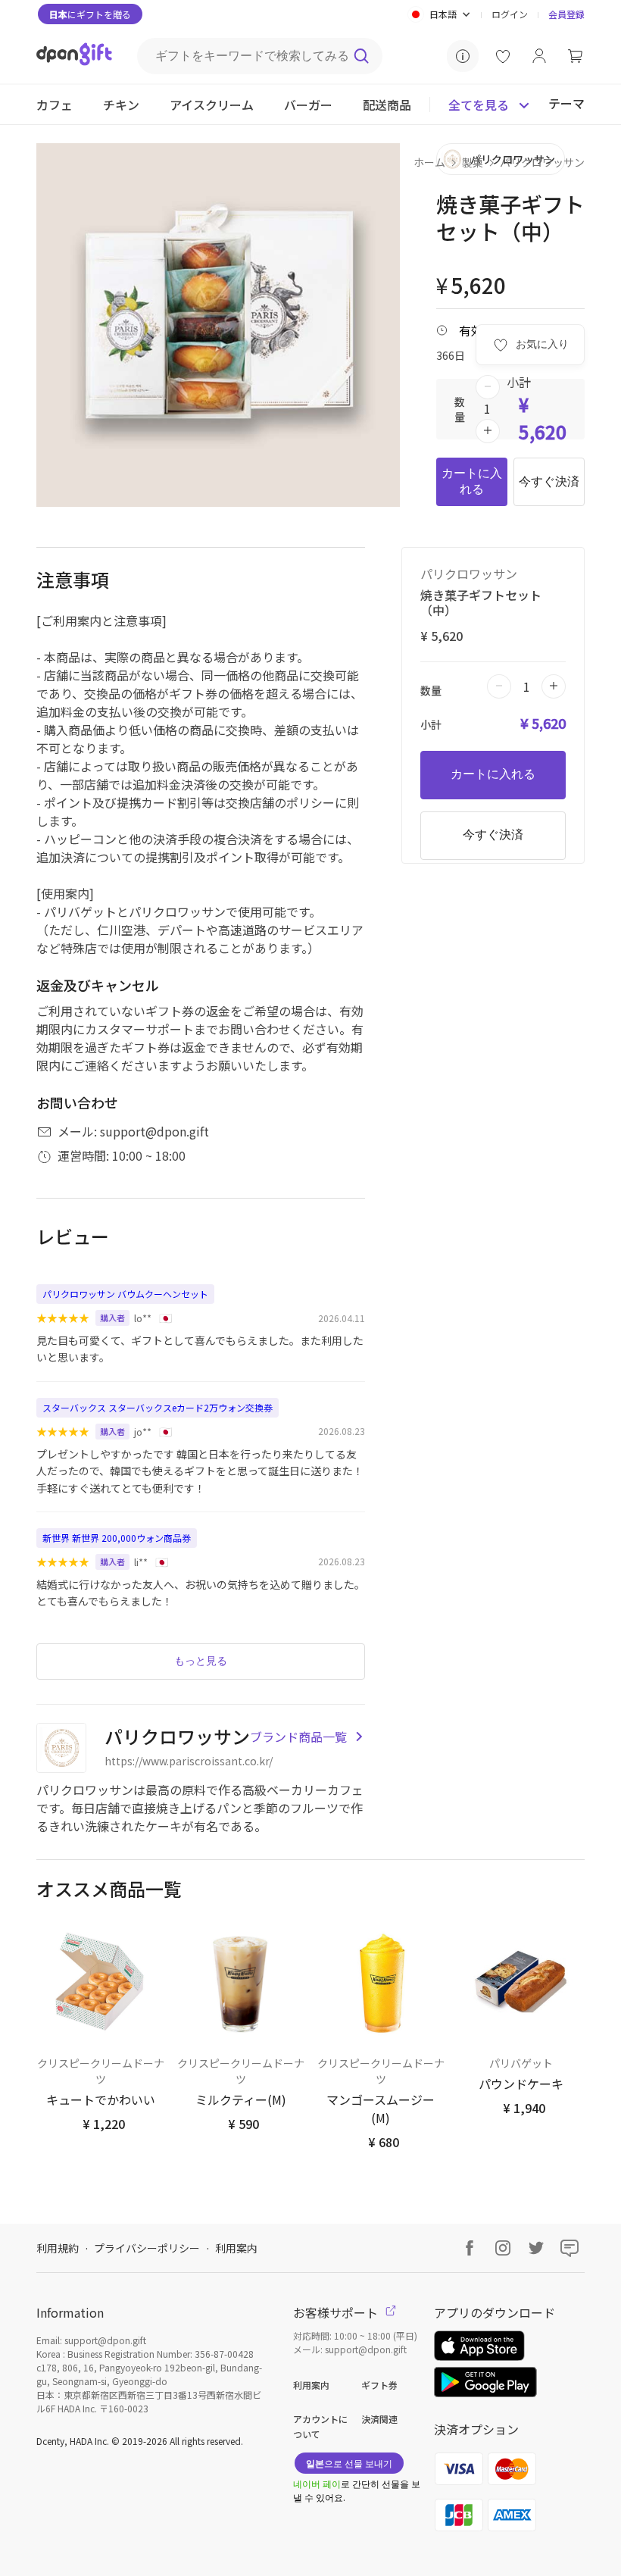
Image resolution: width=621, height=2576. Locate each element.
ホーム (429, 162)
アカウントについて (320, 2426)
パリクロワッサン (542, 162)
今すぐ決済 (549, 481)
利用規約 (58, 2248)
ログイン (510, 14)
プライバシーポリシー (147, 2248)
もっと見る (201, 1661)
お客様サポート (337, 2312)
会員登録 (566, 14)
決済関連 (379, 2419)
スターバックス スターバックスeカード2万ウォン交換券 (158, 1407)
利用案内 (236, 2248)
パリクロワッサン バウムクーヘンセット (125, 1294)
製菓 (473, 162)
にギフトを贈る (90, 14)
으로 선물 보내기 (349, 2463)
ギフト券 (379, 2385)
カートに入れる (472, 481)
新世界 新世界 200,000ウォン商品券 (117, 1538)
